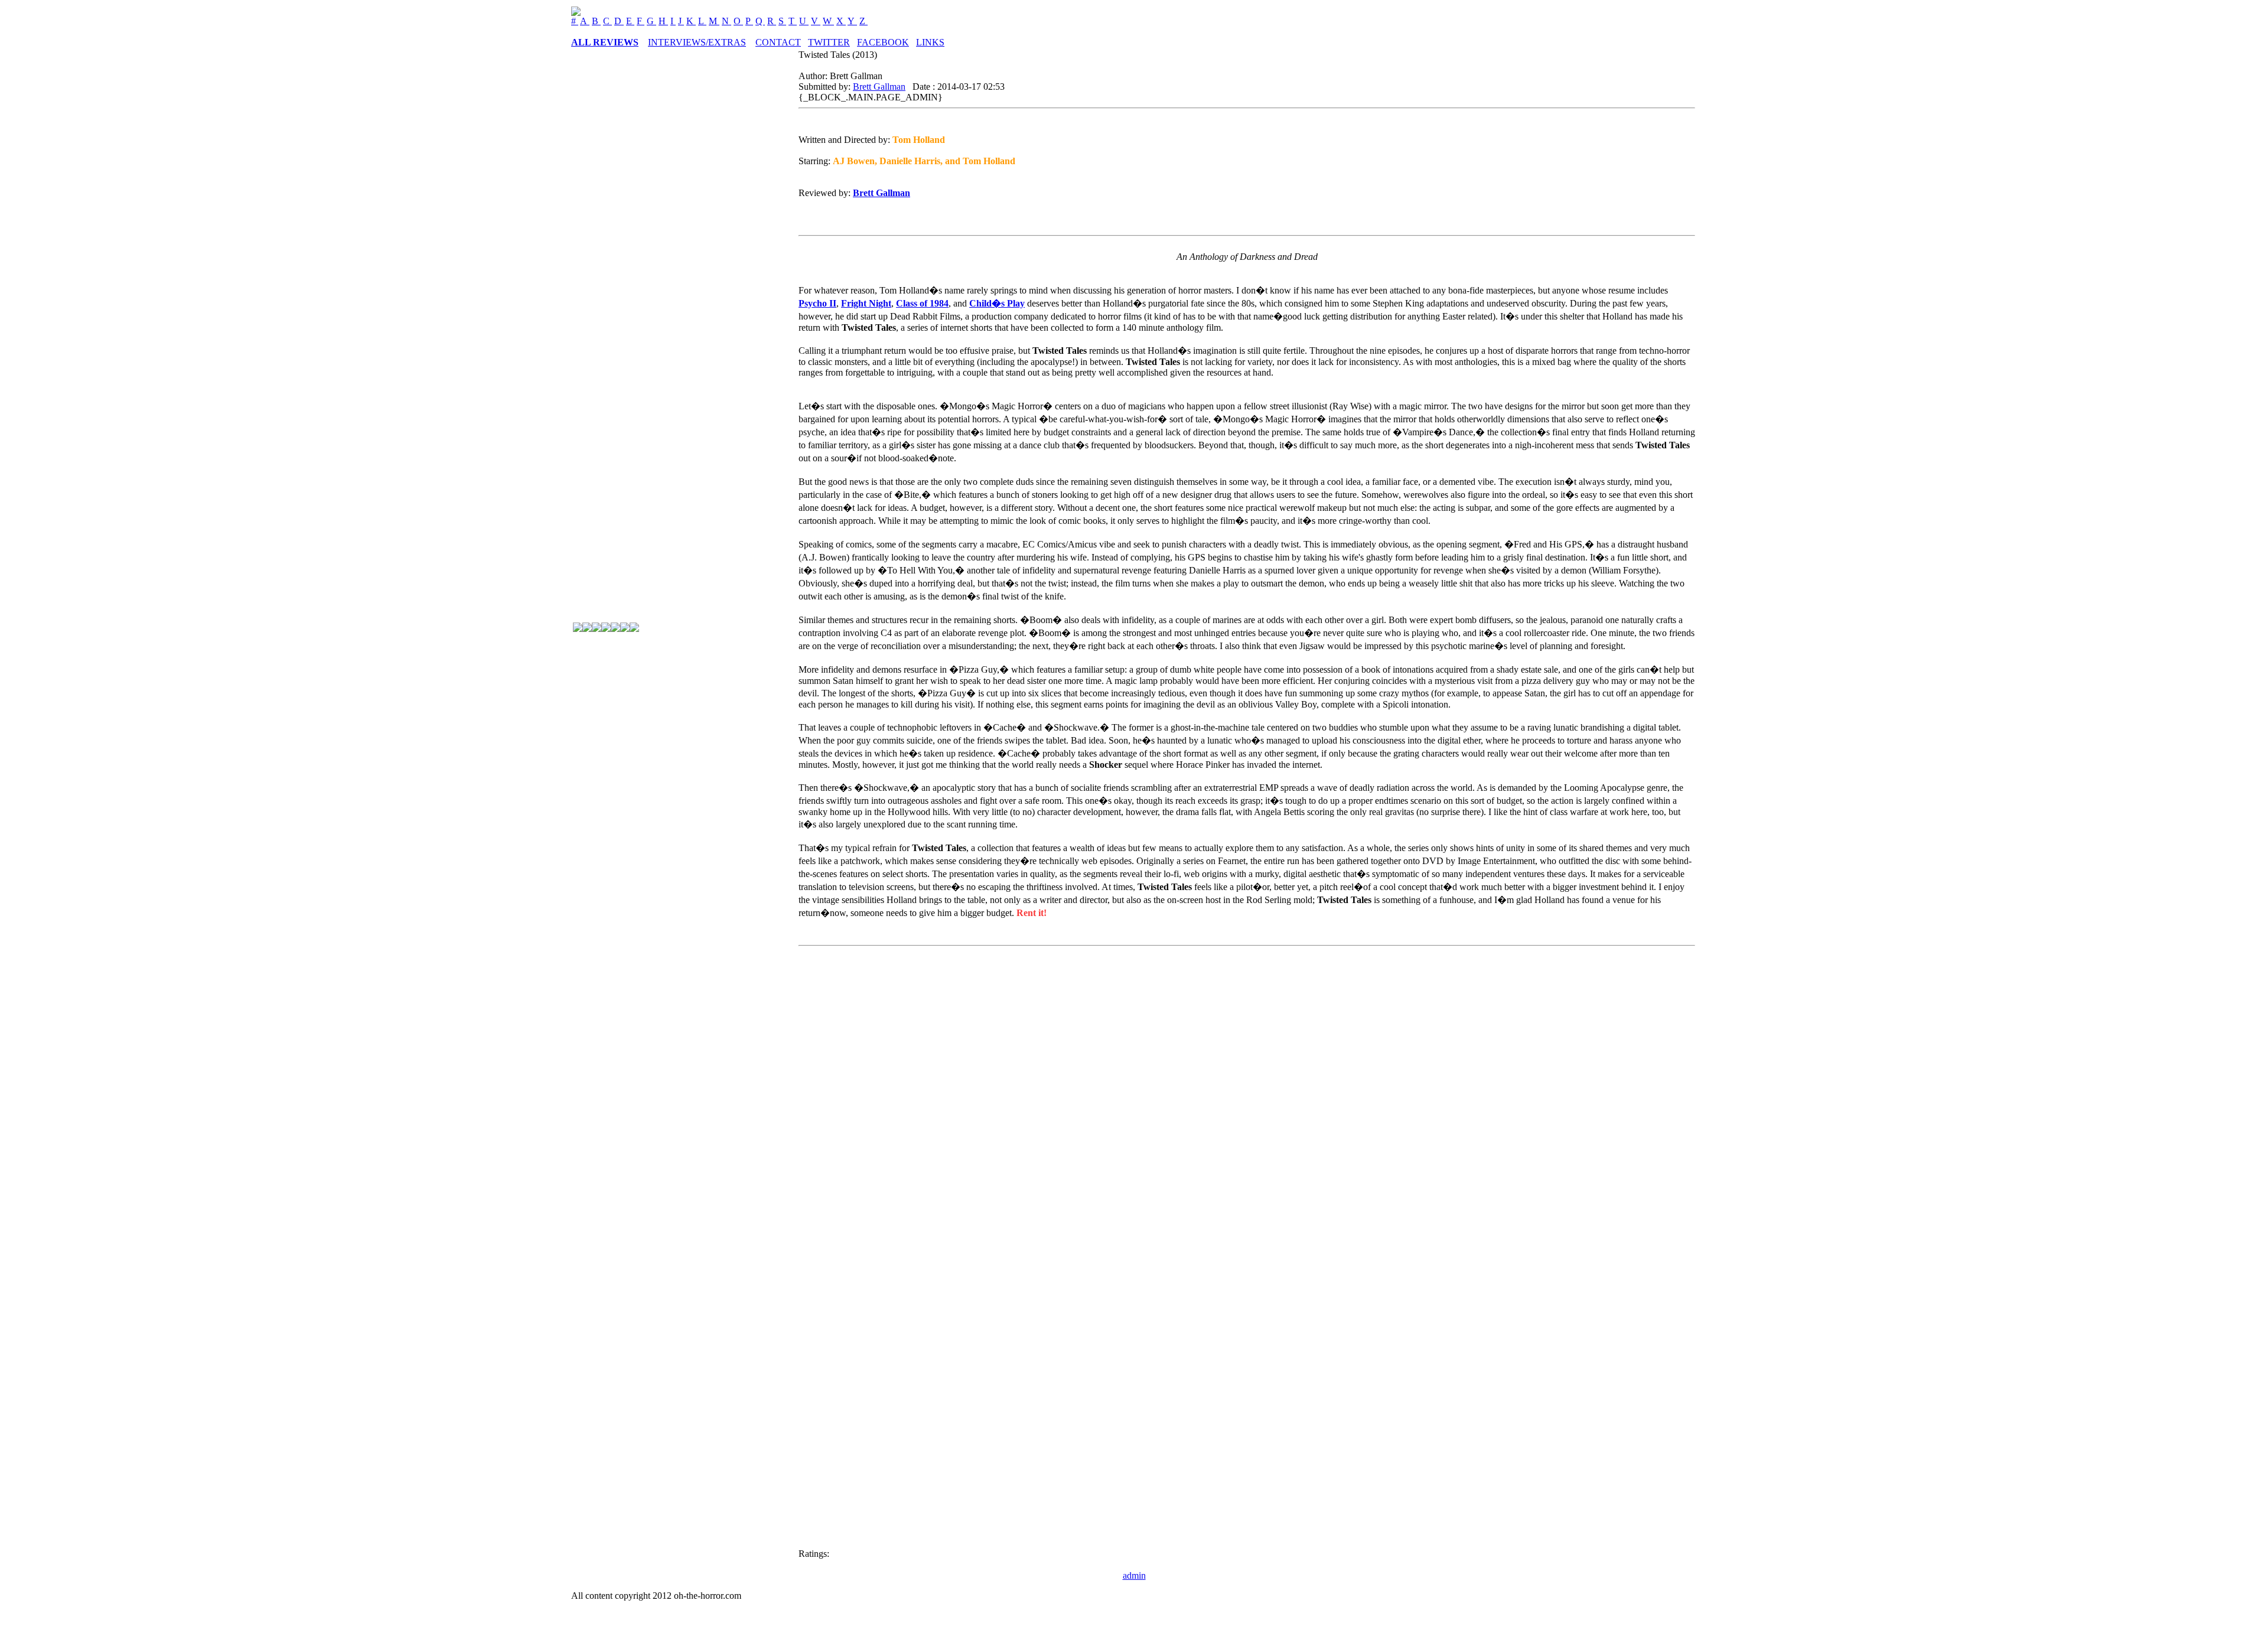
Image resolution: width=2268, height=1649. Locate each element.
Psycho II (817, 303)
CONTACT (778, 42)
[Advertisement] (620, 809)
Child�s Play (997, 303)
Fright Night (866, 303)
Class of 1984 (922, 303)
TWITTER (829, 42)
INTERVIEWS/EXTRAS (697, 42)
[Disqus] (1247, 1099)
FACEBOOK (883, 42)
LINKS (930, 42)
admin (1134, 1575)
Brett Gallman (879, 87)
